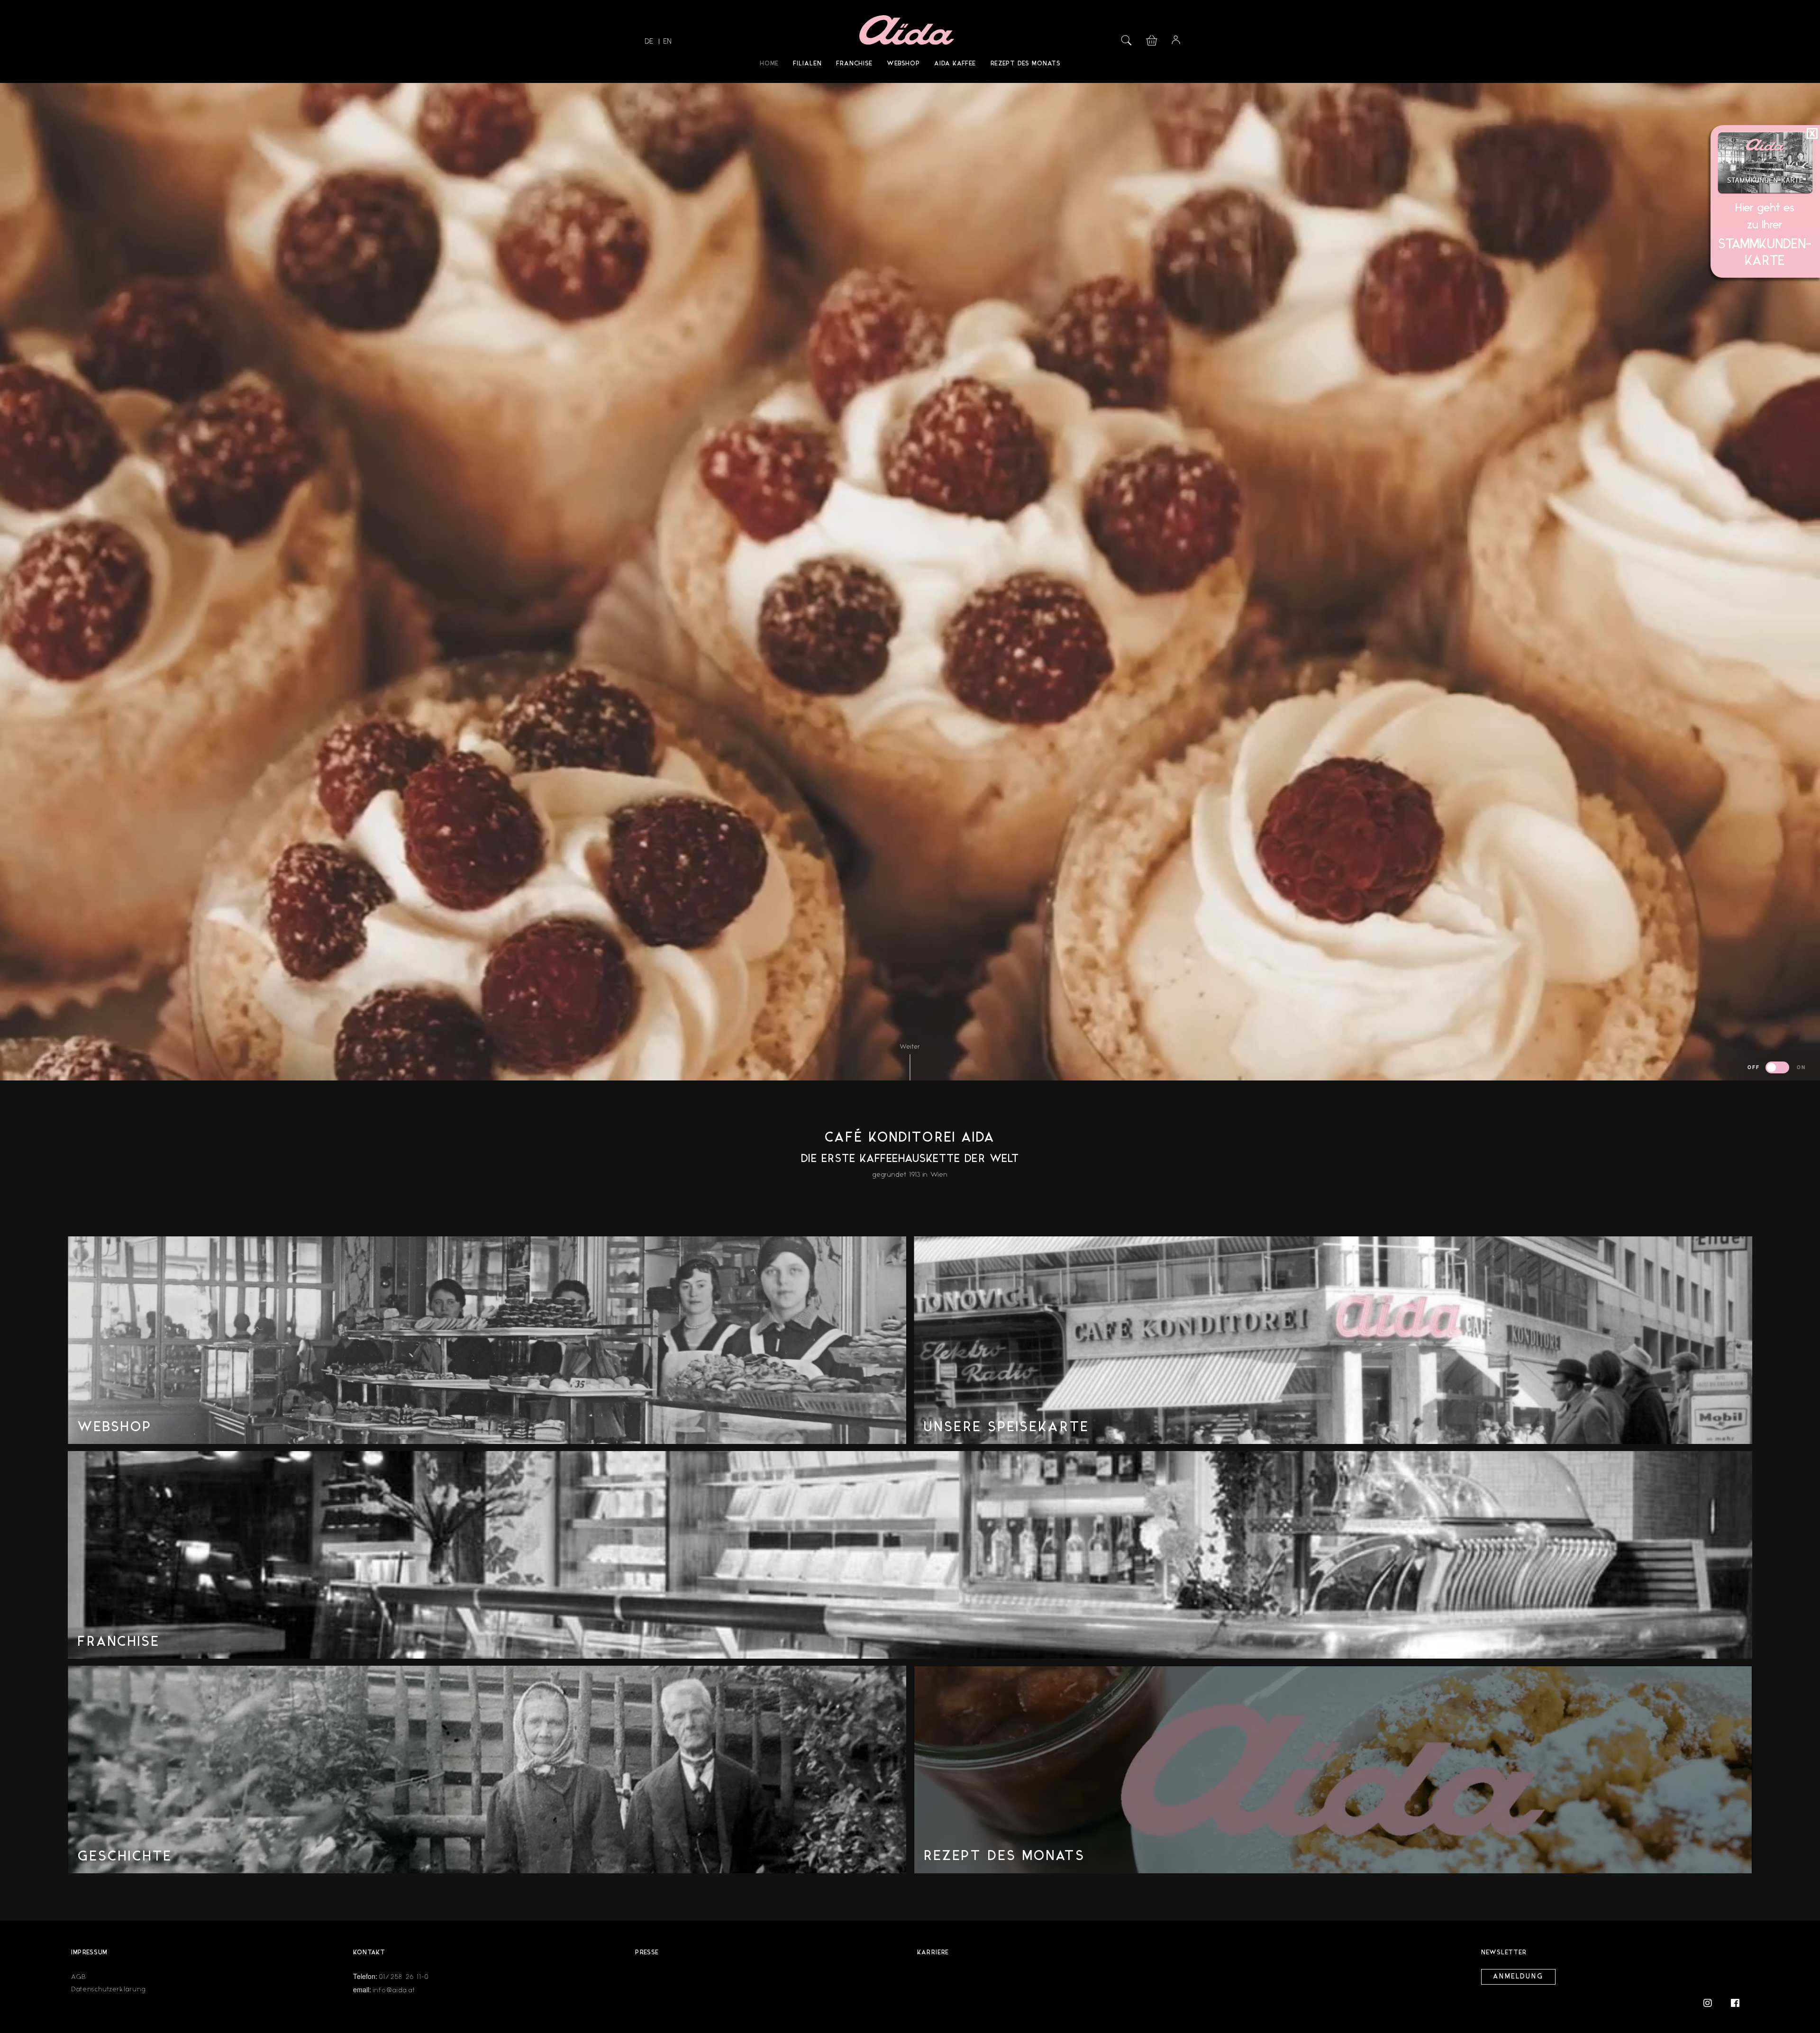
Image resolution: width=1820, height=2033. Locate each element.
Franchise (854, 64)
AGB (79, 1977)
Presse (647, 1953)
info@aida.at (394, 1990)
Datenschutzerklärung (109, 1989)
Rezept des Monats (1025, 64)
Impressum (89, 1953)
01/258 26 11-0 (404, 1977)
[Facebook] (1735, 2002)
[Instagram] (1712, 2002)
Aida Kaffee (955, 64)
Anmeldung (1518, 1977)
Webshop (903, 64)
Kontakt (369, 1953)
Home (769, 64)
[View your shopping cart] (1152, 39)
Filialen (807, 64)
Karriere (933, 1953)
